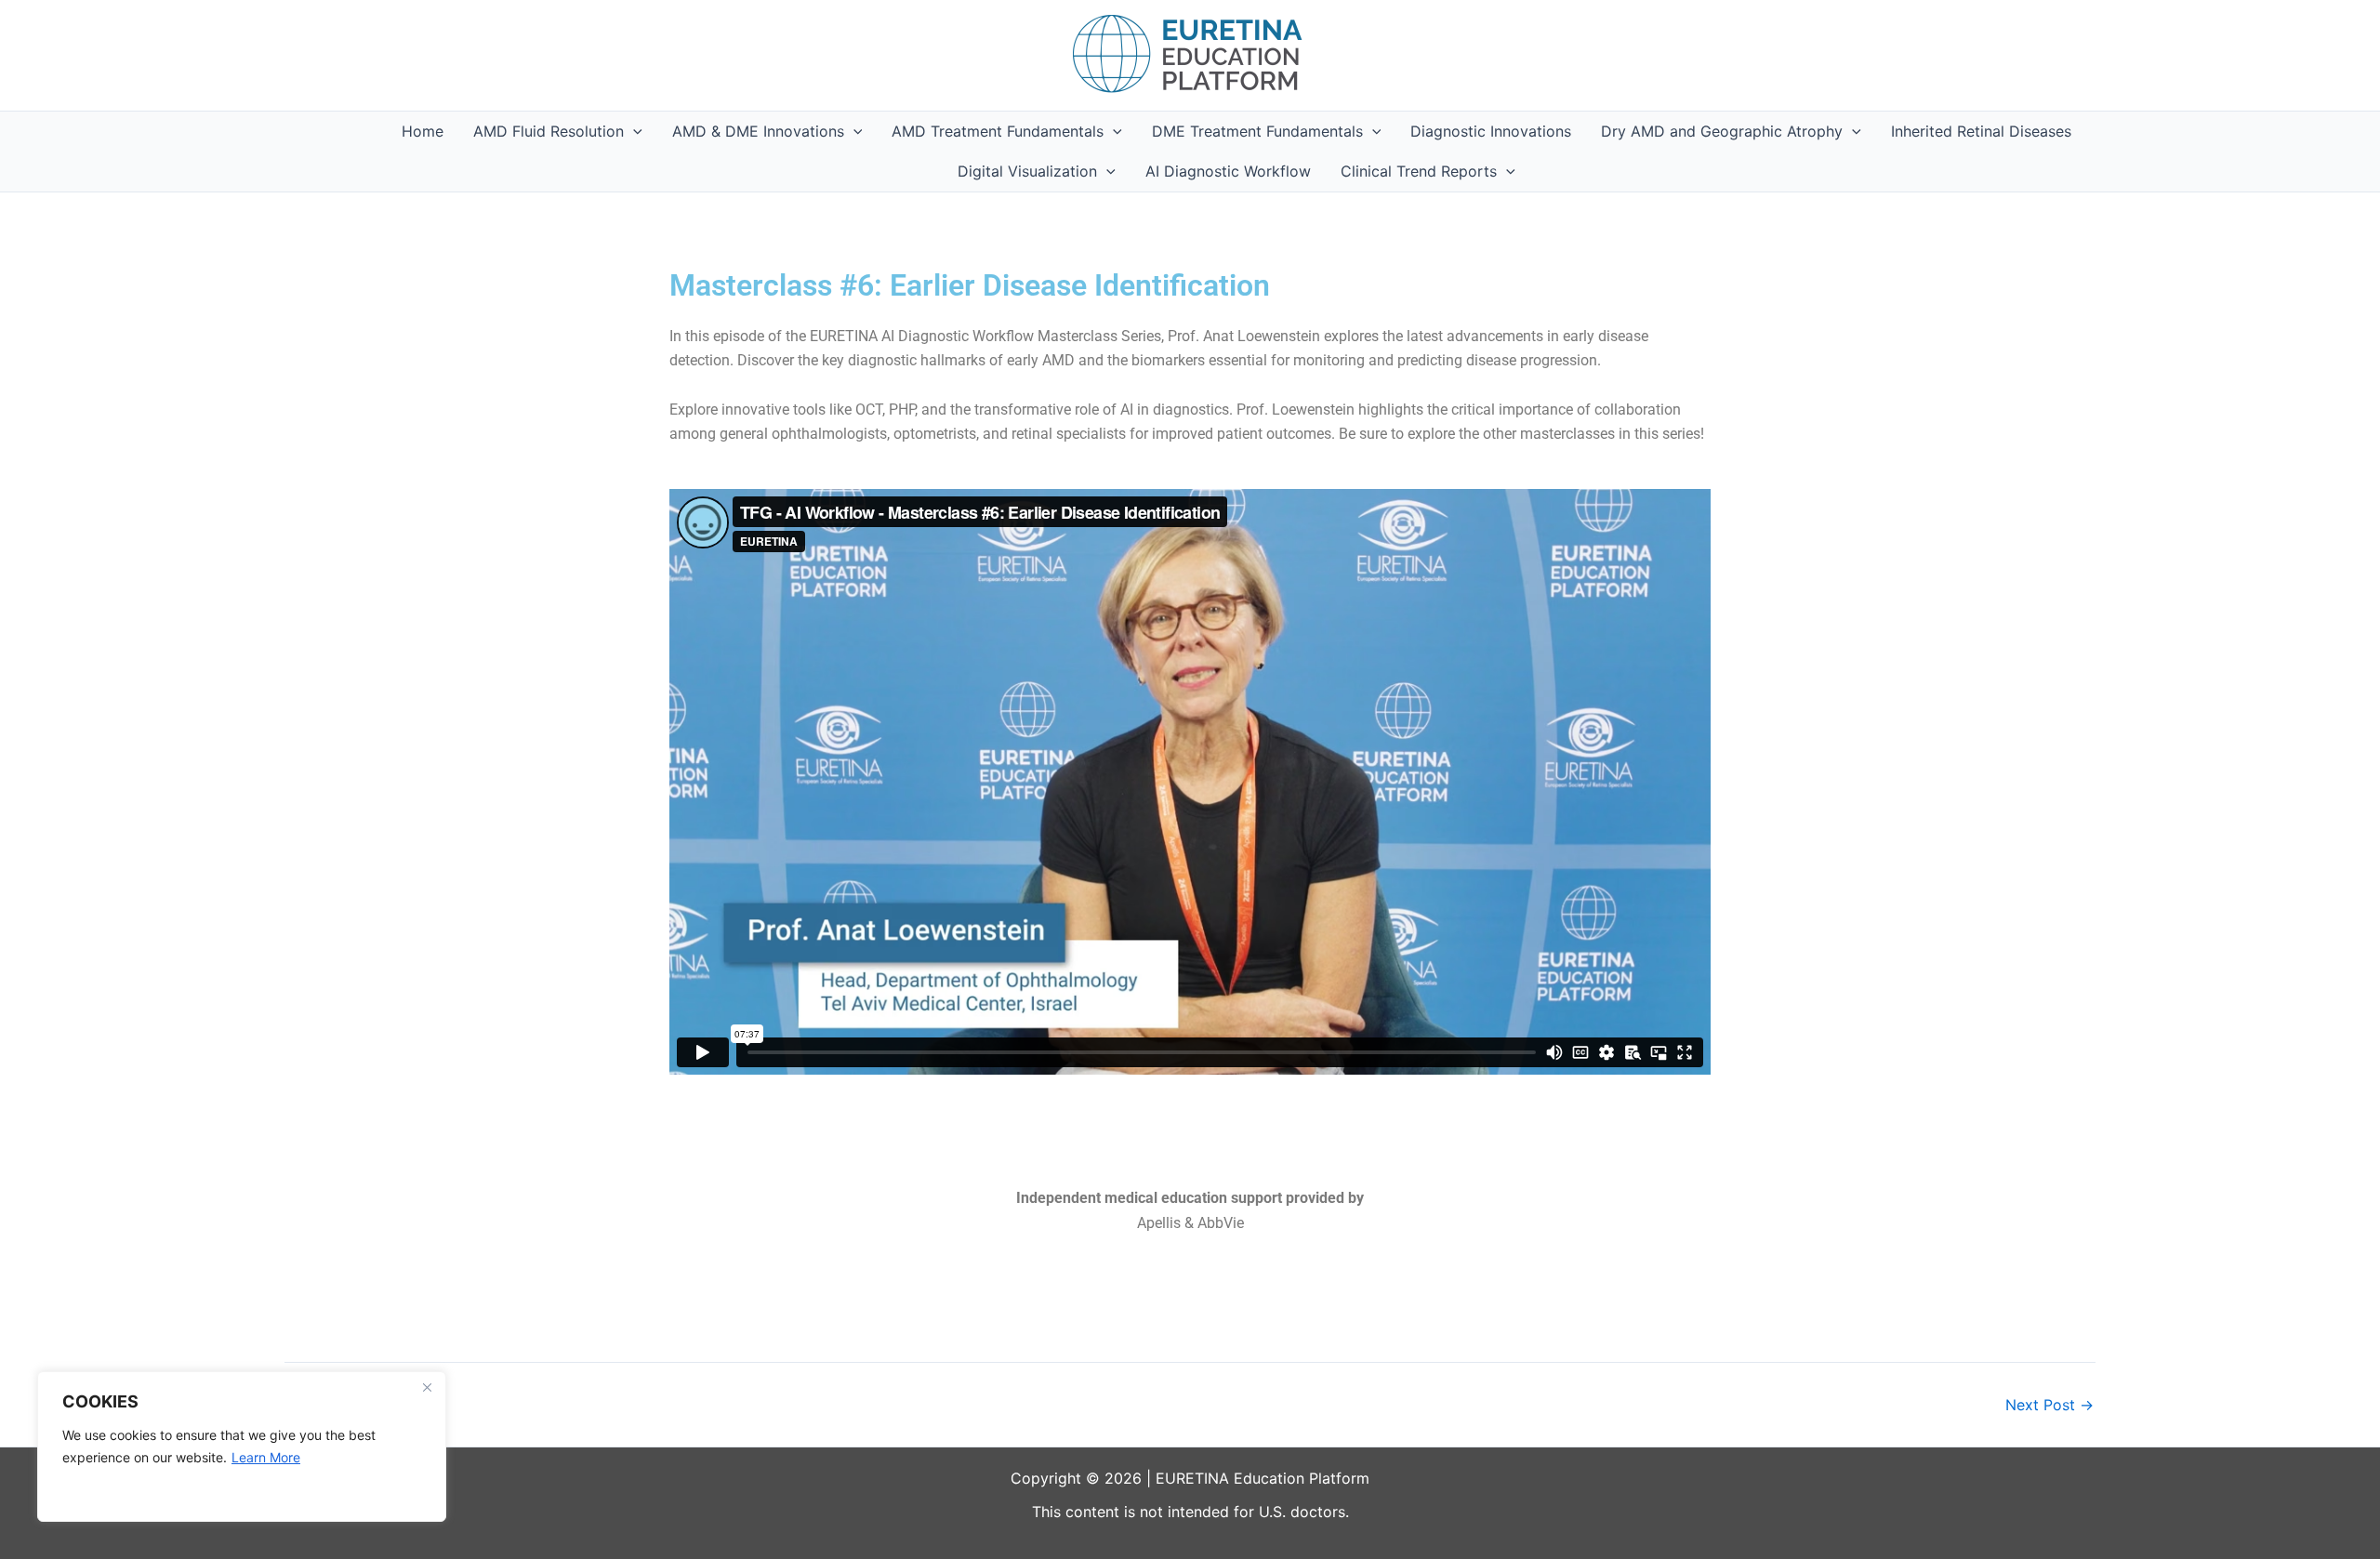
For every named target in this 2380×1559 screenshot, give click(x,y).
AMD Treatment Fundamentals (998, 131)
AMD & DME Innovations (758, 131)
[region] (242, 1447)
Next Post (2049, 1405)
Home (423, 131)
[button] (633, 132)
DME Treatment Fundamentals (1257, 131)
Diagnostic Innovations (1491, 131)
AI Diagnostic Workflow (1228, 171)
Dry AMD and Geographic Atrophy (1722, 131)
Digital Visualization (1027, 171)
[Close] (427, 1387)
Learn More (266, 1457)
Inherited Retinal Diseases (1981, 131)
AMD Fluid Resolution (549, 131)
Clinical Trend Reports (1419, 171)
